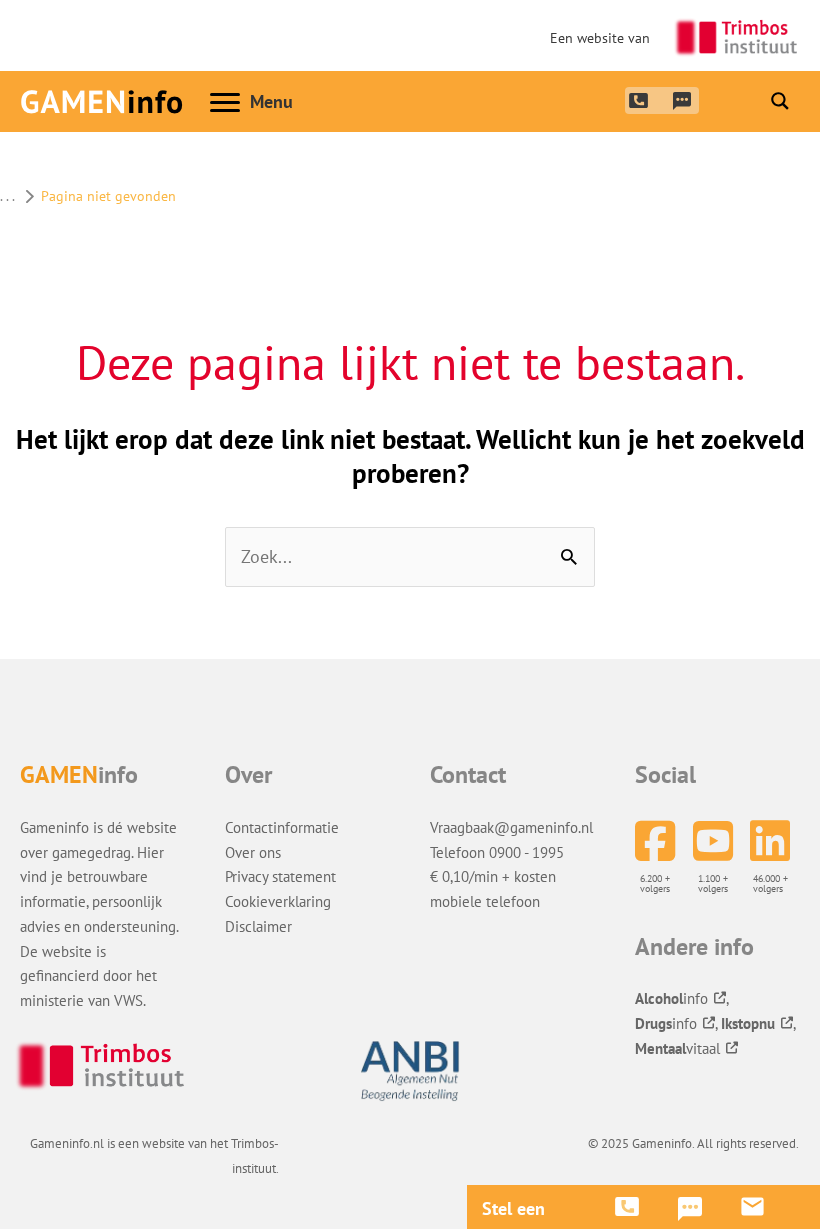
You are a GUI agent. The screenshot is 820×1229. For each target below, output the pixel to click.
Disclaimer (258, 926)
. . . (7, 196)
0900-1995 (637, 99)
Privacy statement (280, 876)
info (671, 998)
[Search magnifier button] (780, 101)
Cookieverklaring (278, 901)
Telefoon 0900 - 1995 (497, 852)
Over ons (253, 852)
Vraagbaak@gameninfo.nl (511, 827)
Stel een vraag (513, 1209)
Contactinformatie (282, 827)
